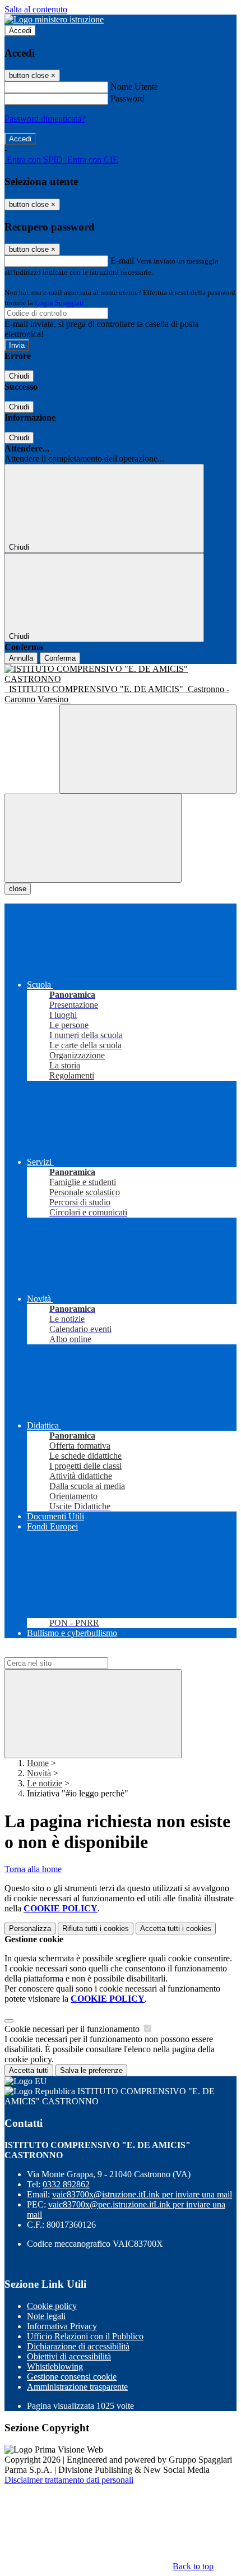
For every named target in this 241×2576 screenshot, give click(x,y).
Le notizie (45, 1783)
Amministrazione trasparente (77, 2387)
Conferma (60, 658)
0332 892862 (66, 2184)
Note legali (46, 2316)
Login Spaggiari (59, 303)
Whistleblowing (55, 2367)
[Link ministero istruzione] (54, 19)
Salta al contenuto (36, 9)
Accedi (20, 31)
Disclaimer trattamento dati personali (69, 2480)
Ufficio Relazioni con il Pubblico (85, 2336)
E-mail (122, 261)
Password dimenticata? (45, 119)
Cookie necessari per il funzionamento (73, 2029)
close (18, 889)
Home (38, 1763)
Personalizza (30, 1928)
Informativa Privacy (62, 2326)
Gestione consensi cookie (72, 2377)
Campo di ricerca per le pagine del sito (72, 1652)
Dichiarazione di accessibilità (78, 2346)
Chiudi (19, 376)
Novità (39, 1773)
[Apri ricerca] (148, 749)
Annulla (21, 658)
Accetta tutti (176, 1928)
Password (128, 98)
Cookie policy (52, 2306)
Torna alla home (33, 1869)
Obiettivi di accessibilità (69, 2356)
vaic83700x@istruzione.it (142, 2194)
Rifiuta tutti (96, 1928)
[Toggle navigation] (93, 838)
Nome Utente (134, 87)
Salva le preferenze (91, 2070)
